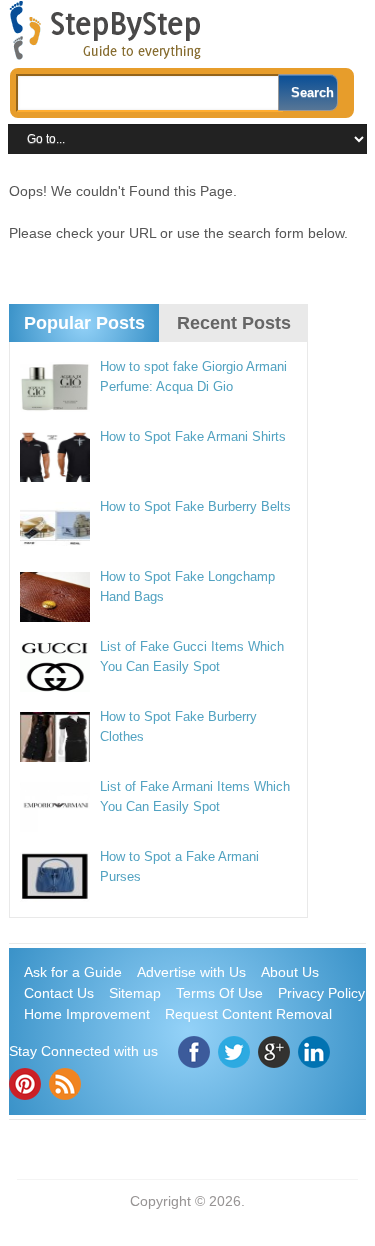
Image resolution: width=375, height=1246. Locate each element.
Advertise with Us (191, 972)
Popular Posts (84, 323)
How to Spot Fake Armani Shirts (193, 436)
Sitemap (135, 993)
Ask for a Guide (73, 972)
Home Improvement (87, 1014)
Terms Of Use (219, 993)
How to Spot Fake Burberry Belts (195, 506)
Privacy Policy (321, 993)
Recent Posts (234, 323)
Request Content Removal (248, 1014)
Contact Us (59, 993)
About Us (290, 972)
